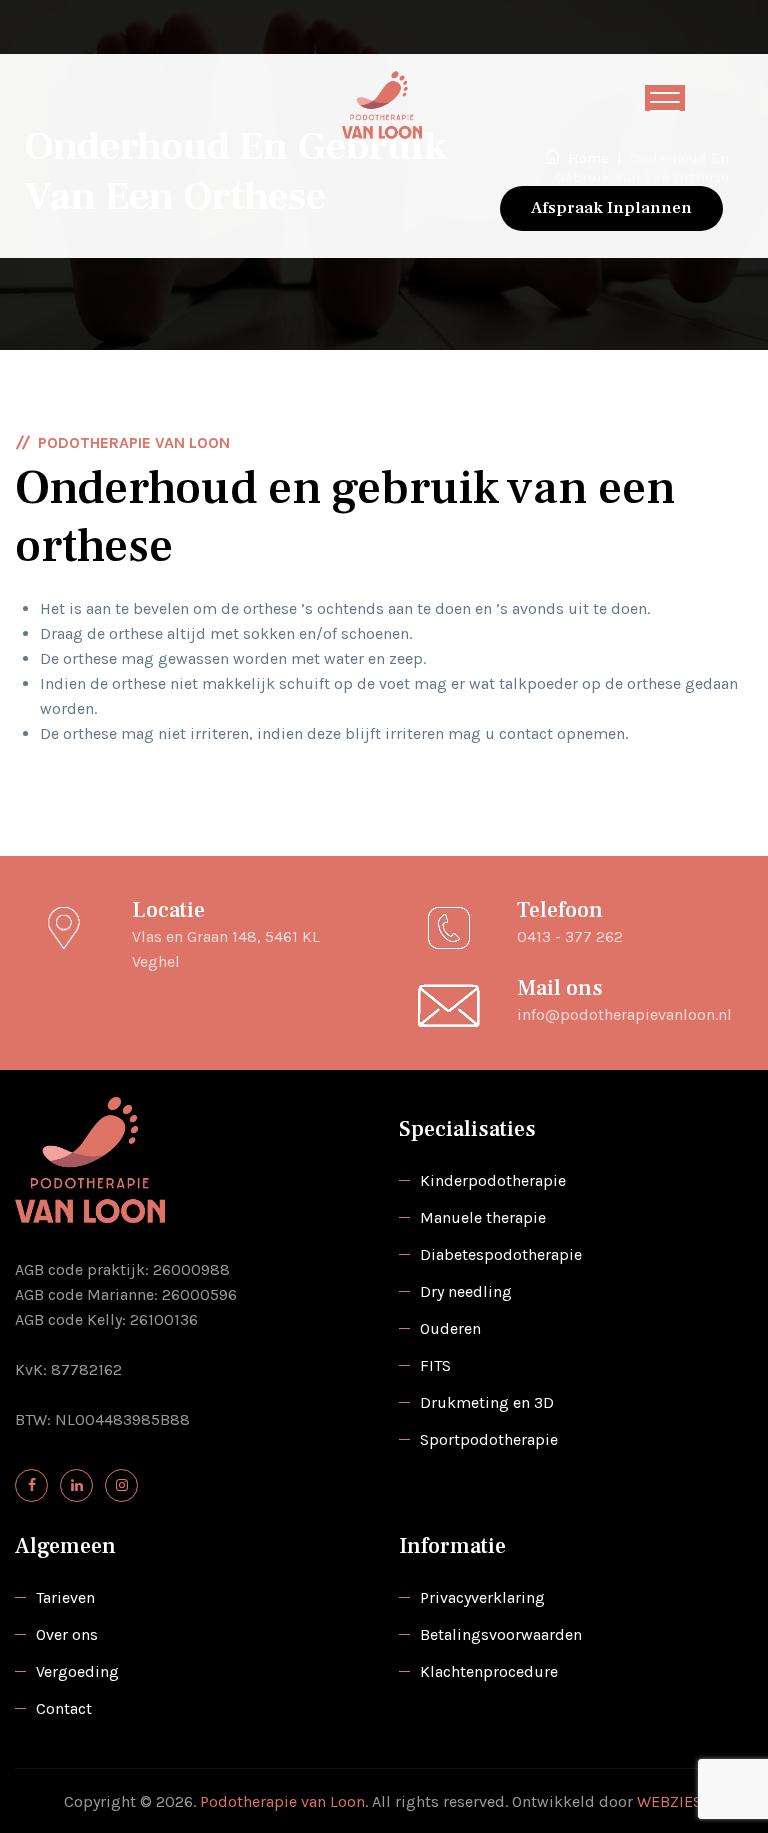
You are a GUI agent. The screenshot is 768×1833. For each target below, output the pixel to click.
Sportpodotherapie (489, 1439)
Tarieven (65, 1597)
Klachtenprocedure (489, 1671)
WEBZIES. (671, 1801)
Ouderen (450, 1328)
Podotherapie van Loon (282, 1801)
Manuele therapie (483, 1217)
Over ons (67, 1634)
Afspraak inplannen (611, 208)
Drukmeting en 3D (487, 1402)
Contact (64, 1708)
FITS (435, 1365)
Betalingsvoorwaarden (501, 1634)
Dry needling (466, 1291)
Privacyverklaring (482, 1597)
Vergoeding (77, 1671)
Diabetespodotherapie (501, 1254)
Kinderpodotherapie (493, 1180)
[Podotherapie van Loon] (382, 105)
